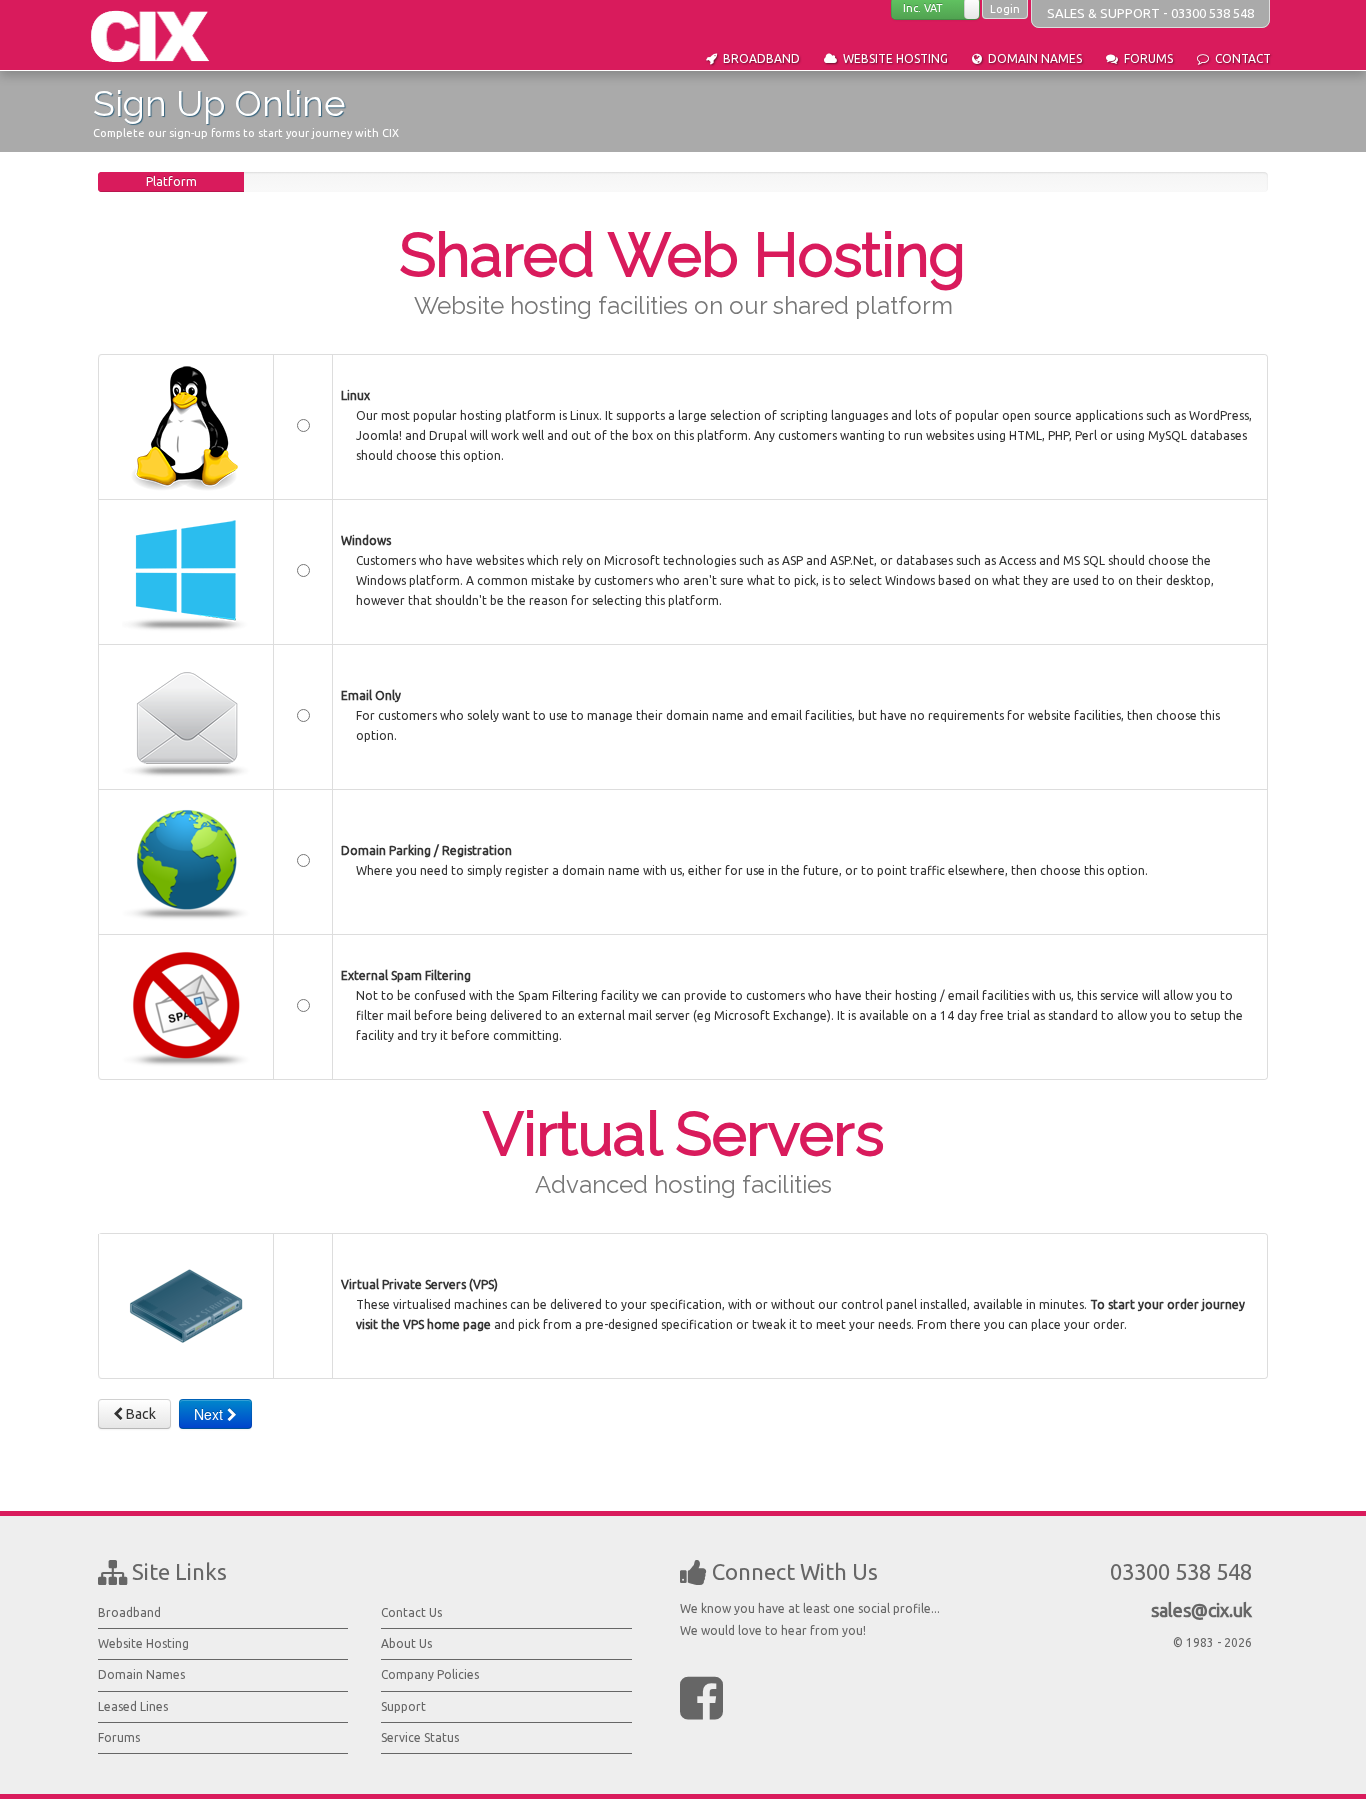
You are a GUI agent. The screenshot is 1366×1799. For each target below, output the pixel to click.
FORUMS (1145, 58)
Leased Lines (133, 1706)
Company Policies (430, 1674)
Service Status (420, 1737)
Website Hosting (143, 1643)
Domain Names (141, 1674)
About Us (406, 1643)
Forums (119, 1737)
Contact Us (411, 1612)
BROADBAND (758, 58)
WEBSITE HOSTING (892, 58)
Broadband (129, 1612)
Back (139, 1414)
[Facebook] (701, 1697)
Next (210, 1414)
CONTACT (1240, 58)
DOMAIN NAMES (1032, 58)
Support (403, 1706)
